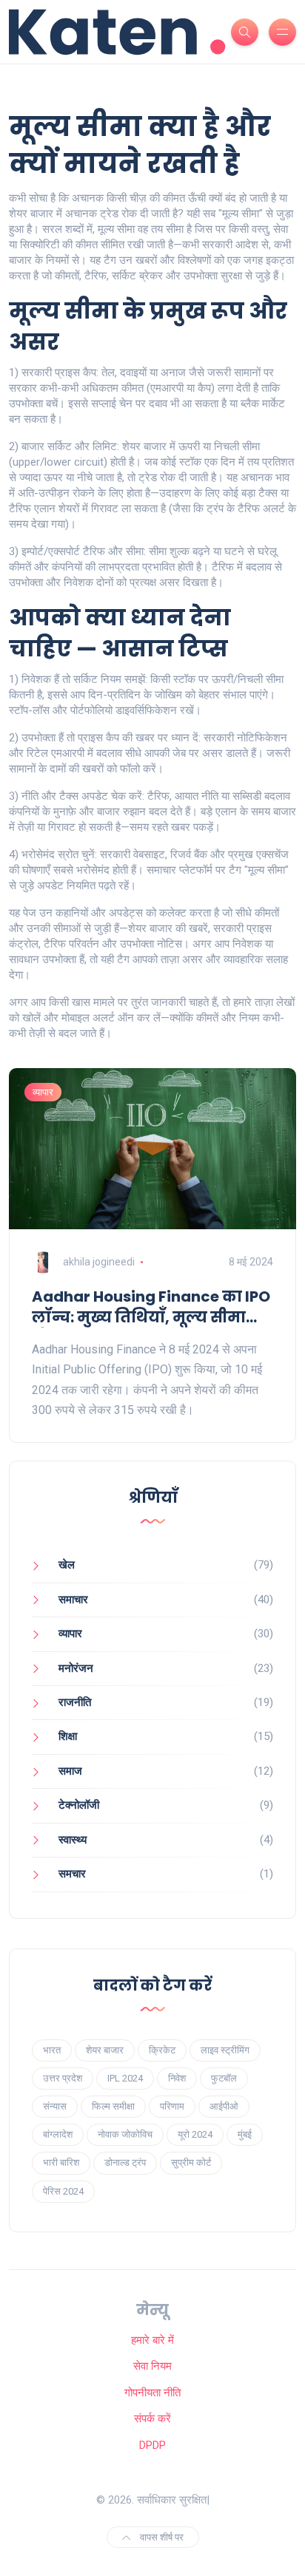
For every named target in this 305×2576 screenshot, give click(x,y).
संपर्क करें (152, 2419)
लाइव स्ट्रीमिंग (225, 2050)
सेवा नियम (152, 2366)
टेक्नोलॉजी (79, 1805)
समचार (72, 1874)
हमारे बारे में (152, 2340)
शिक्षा (68, 1736)
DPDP (152, 2445)
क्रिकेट (162, 2050)
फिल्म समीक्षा (113, 2106)
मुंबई (245, 2134)
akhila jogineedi (99, 1262)
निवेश (177, 2078)
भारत (52, 2050)
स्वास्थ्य (73, 1840)
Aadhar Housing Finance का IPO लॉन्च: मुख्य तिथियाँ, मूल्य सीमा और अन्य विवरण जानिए (151, 1307)
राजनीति (75, 1702)
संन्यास (55, 2106)
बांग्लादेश (58, 2134)
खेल (67, 1565)
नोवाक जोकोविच (125, 2134)
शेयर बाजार (105, 2050)
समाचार (73, 1600)
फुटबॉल (224, 2078)
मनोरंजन (76, 1668)
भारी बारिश (61, 2162)
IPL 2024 (125, 2078)
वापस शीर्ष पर (161, 2537)
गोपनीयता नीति (152, 2393)
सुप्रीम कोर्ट (191, 2162)
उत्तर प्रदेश (63, 2078)
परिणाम (172, 2106)
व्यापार (43, 1092)
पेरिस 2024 (63, 2191)
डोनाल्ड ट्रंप (125, 2162)
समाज (70, 1771)
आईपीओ (224, 2106)
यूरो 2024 (195, 2134)
